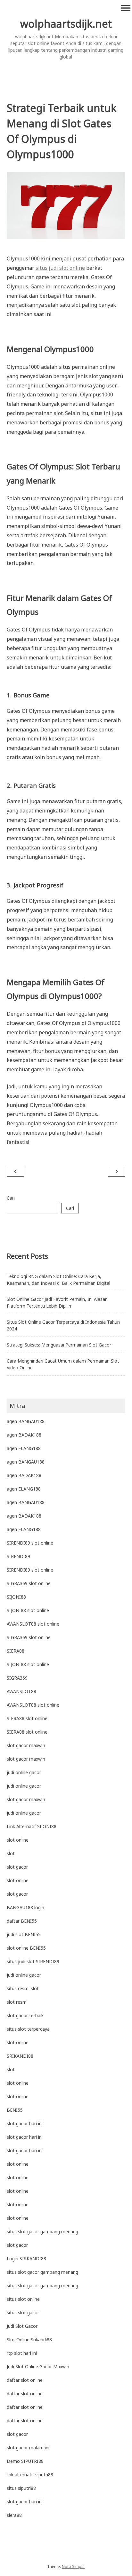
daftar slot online (25, 2380)
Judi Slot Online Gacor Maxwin (38, 2367)
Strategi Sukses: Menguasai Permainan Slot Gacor (59, 1345)
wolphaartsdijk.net (66, 24)
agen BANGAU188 (26, 1421)
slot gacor (17, 1867)
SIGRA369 (17, 1678)
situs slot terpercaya (28, 2029)
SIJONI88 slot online (28, 1610)
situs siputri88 (21, 2488)
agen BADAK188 (24, 1435)
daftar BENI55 (22, 1921)
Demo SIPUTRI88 (25, 2461)
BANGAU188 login (25, 1907)
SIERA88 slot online (27, 1718)
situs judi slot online (60, 268)
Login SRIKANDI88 (26, 2259)
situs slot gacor (23, 2313)
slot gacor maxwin (26, 1745)
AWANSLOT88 (21, 1691)
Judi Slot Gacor (22, 2326)
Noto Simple (73, 2567)
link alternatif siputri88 (30, 2475)
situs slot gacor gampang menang (42, 2231)
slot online (18, 1840)
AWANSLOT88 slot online (33, 1624)
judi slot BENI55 (24, 1934)
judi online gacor (24, 1772)
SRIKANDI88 (20, 2056)
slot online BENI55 (26, 1948)
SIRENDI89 (18, 1556)
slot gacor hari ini (25, 2123)
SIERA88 (16, 1651)
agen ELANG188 (24, 1448)
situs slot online (23, 2299)
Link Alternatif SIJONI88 (32, 1826)
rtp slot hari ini (22, 2353)
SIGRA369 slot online (29, 1583)
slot (11, 1853)
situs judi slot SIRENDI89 (33, 1961)
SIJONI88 (16, 1597)
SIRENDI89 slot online (30, 1543)
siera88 (14, 2515)
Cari (11, 1198)
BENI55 (15, 2110)
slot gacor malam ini (28, 2448)
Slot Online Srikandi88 (29, 2340)
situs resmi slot (23, 1988)
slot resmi (17, 2002)
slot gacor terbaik (25, 2015)
